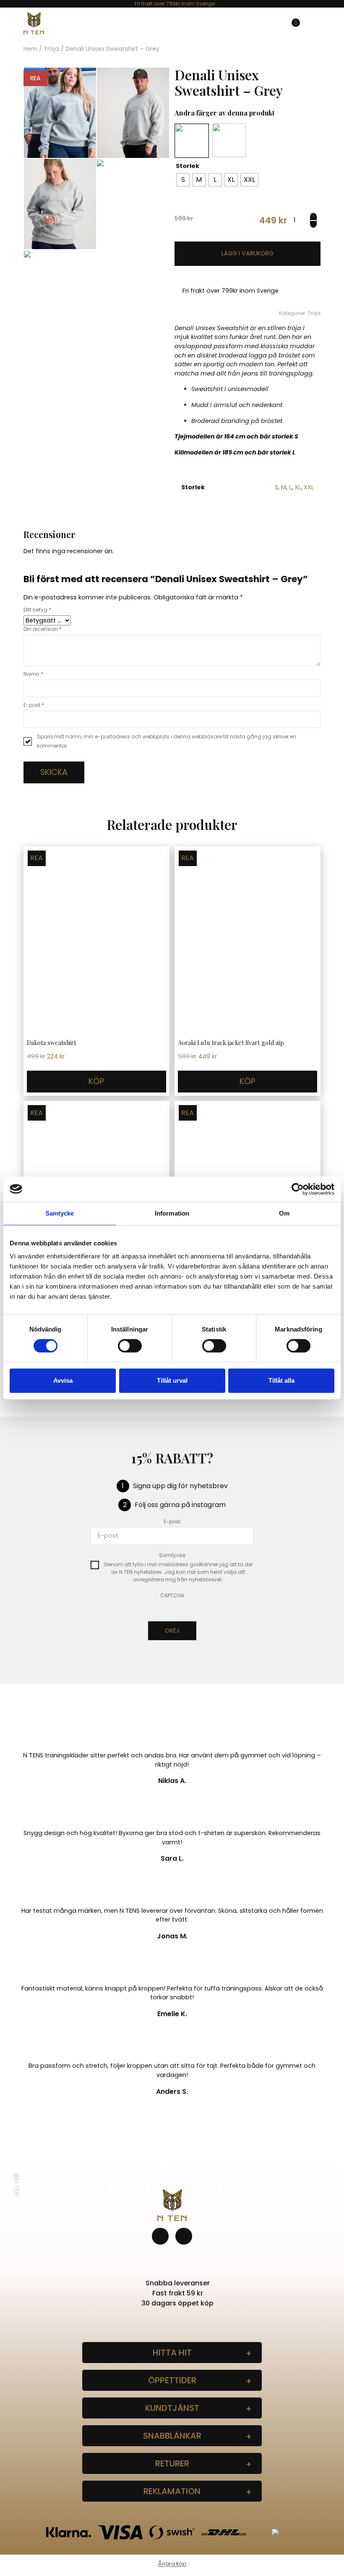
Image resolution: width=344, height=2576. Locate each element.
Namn (33, 674)
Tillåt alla (281, 1380)
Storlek (188, 166)
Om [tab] (284, 1213)
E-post (34, 705)
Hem (30, 49)
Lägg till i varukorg (248, 254)
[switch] (130, 1346)
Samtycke (172, 1555)
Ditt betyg (37, 610)
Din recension (43, 629)
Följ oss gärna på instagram (180, 1505)
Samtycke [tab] (60, 1213)
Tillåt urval (172, 1380)
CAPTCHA (172, 1595)
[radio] (183, 180)
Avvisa (63, 1380)
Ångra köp (172, 2564)
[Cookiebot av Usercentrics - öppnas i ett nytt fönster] (298, 1189)
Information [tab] (172, 1213)
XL (298, 487)
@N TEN (17, 2185)
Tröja (51, 49)
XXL (309, 487)
